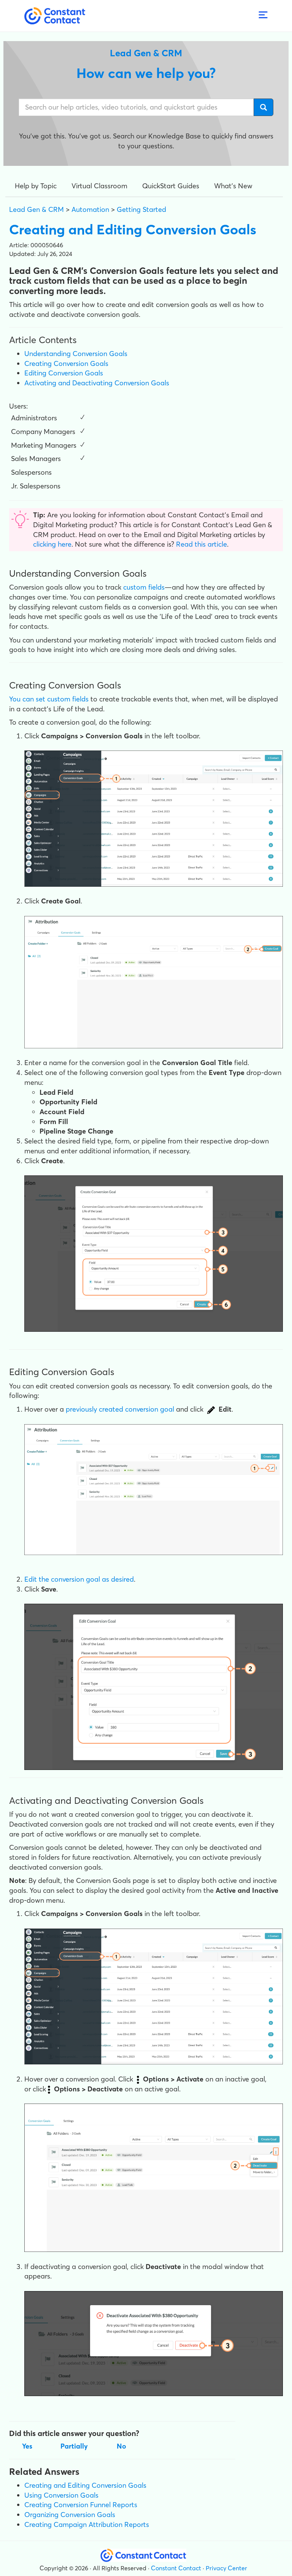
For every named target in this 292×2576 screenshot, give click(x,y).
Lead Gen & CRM (36, 209)
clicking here (52, 544)
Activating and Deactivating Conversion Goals (97, 383)
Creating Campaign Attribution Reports (87, 2524)
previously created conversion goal (120, 1409)
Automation (90, 209)
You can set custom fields (49, 699)
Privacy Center (226, 2568)
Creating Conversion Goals (66, 363)
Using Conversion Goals (61, 2495)
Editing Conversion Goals (64, 373)
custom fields (144, 587)
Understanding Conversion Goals (76, 354)
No (121, 2446)
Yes (27, 2446)
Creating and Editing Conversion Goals (85, 2485)
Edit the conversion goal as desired (79, 1579)
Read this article (202, 544)
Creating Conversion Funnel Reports (81, 2505)
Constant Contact (176, 2568)
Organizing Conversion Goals (70, 2515)
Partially (74, 2446)
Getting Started (141, 209)
